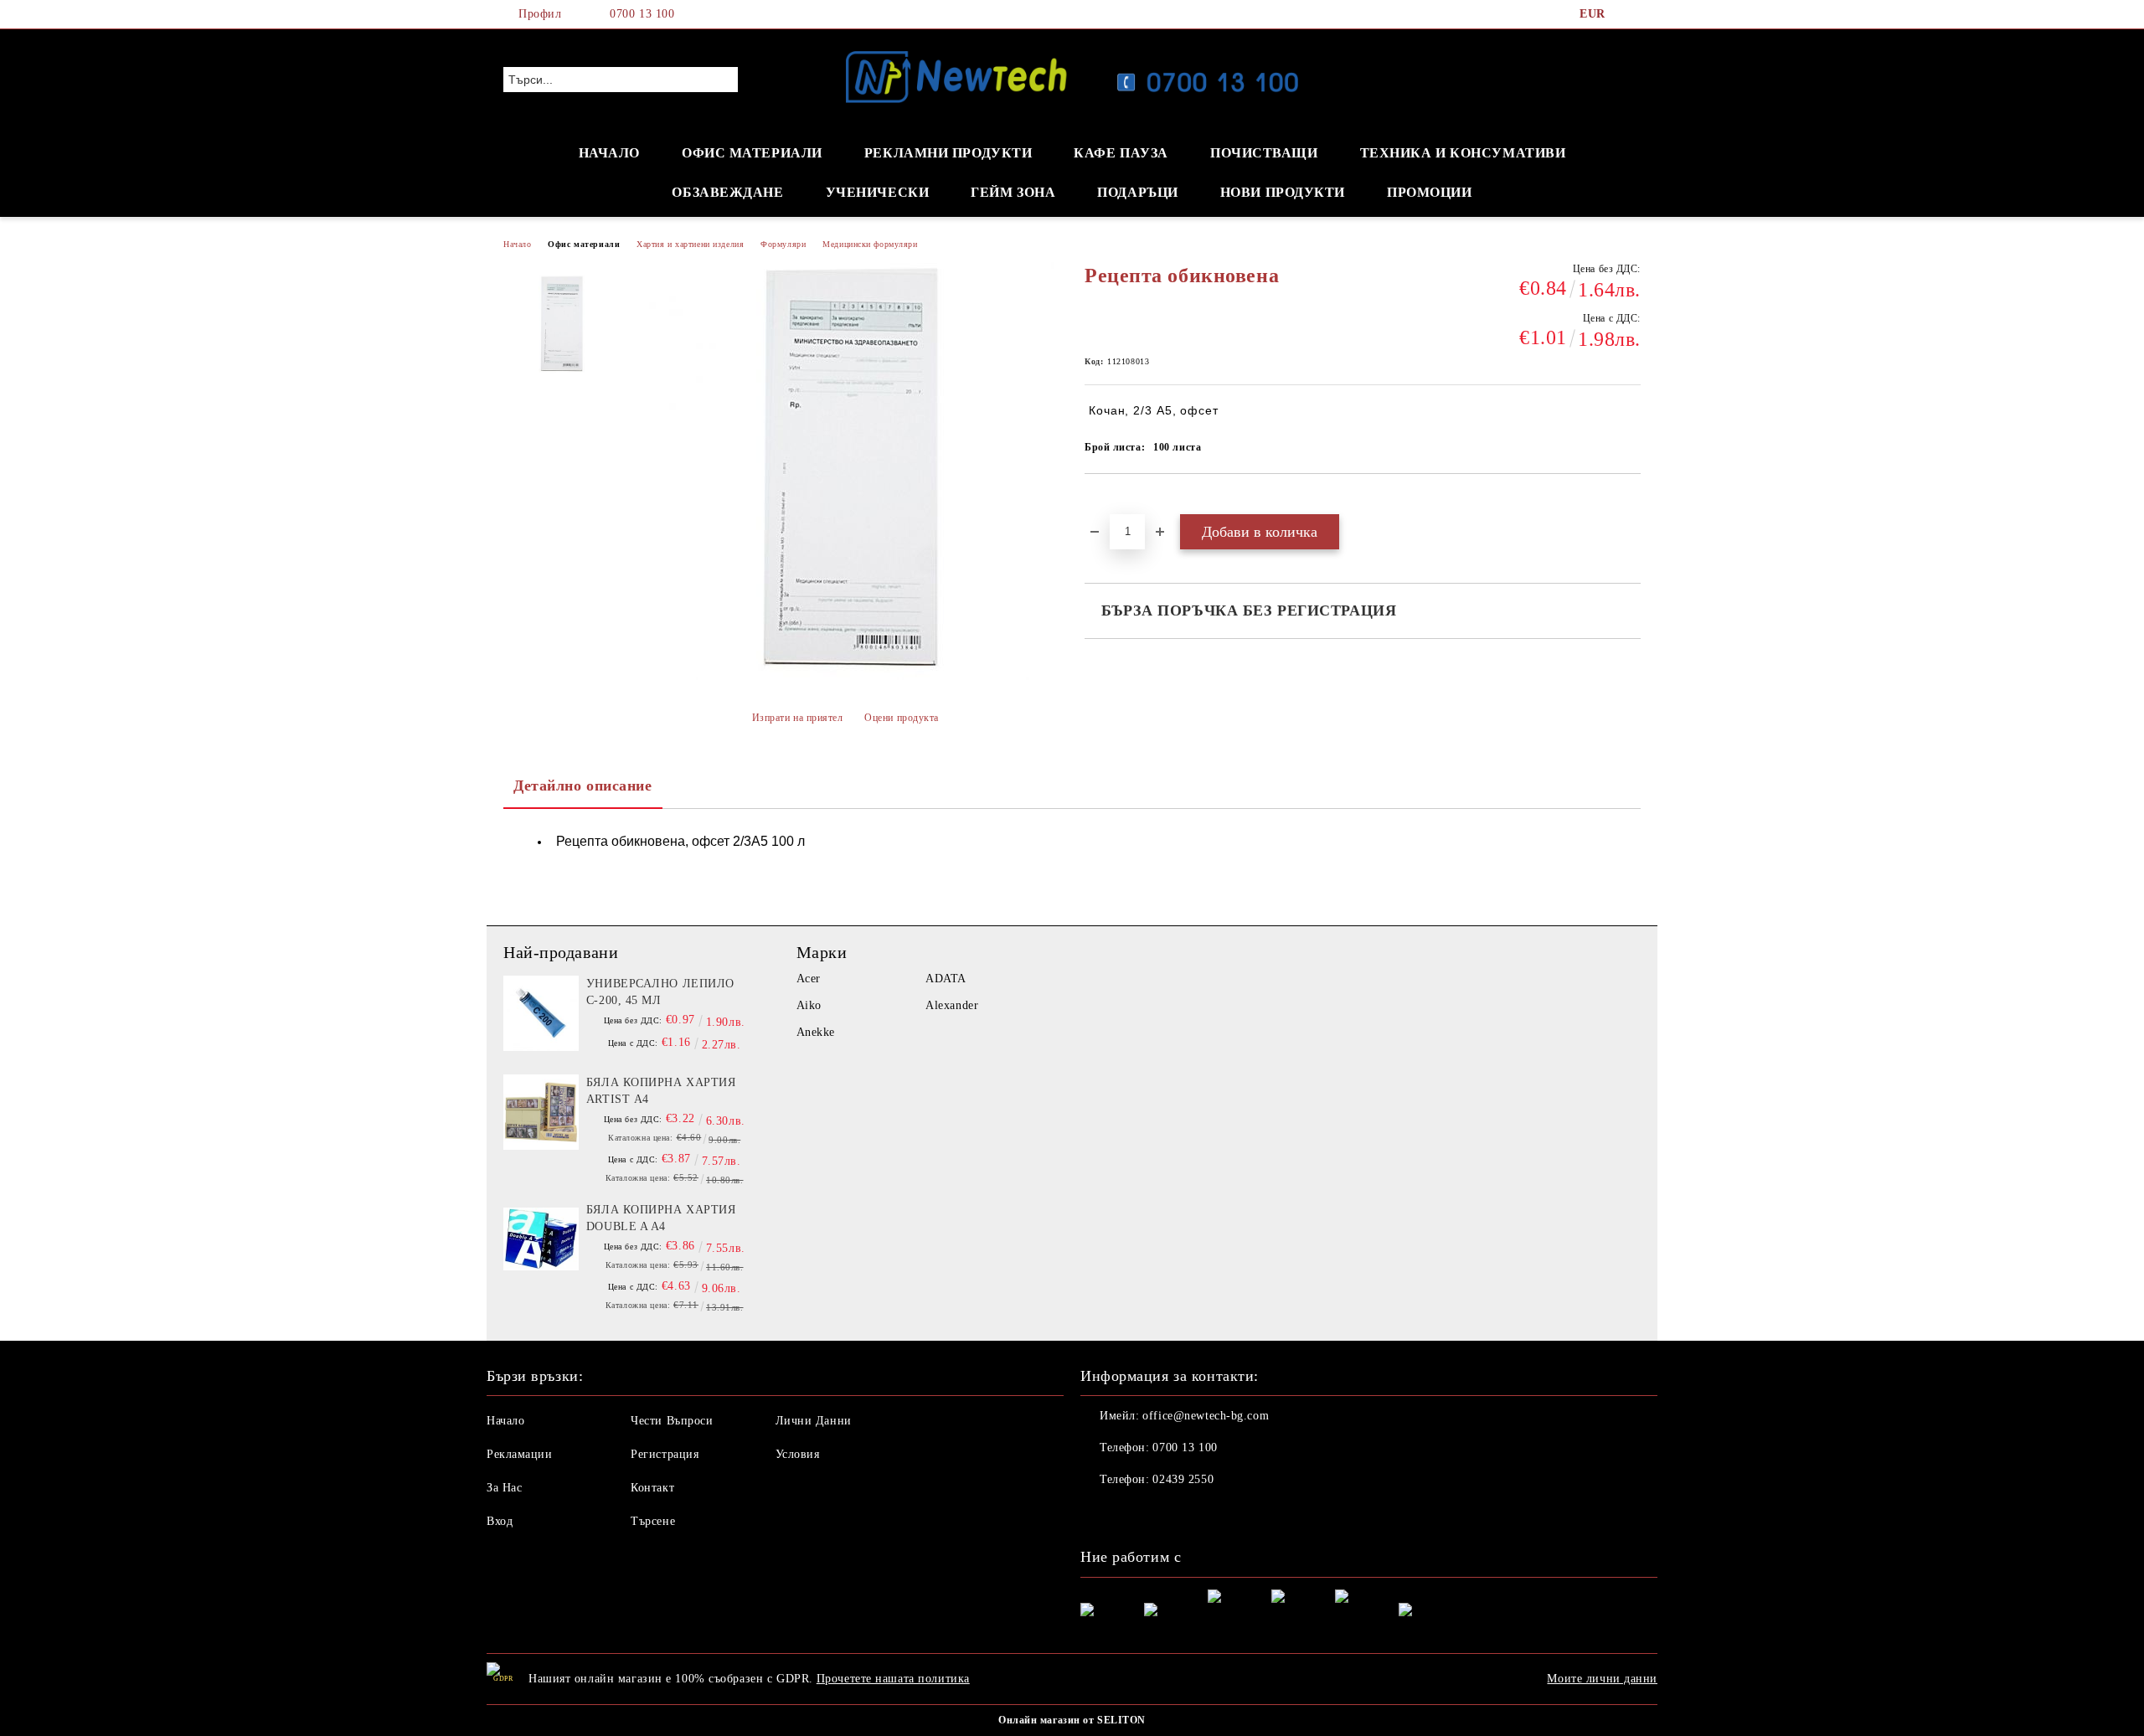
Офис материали (584, 244)
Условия (798, 1454)
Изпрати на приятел (798, 718)
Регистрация (665, 1454)
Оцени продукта (902, 718)
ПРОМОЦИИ (1429, 192)
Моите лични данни (1602, 1679)
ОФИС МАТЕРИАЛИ (752, 153)
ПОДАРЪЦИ (1137, 192)
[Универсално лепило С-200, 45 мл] (541, 1013)
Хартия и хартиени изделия (690, 244)
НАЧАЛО (609, 153)
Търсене (653, 1521)
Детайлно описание (583, 786)
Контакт (652, 1488)
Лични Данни (814, 1421)
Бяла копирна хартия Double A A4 (661, 1218)
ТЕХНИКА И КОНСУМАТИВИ (1463, 153)
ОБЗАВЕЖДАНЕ (727, 192)
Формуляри (783, 244)
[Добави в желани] (1117, 502)
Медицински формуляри (870, 244)
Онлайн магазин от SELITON (1072, 1720)
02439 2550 (1183, 1479)
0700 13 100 (642, 14)
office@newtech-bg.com (1206, 1416)
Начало (517, 244)
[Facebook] (1631, 14)
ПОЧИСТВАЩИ (1264, 153)
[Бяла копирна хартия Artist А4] (541, 1112)
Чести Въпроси (672, 1421)
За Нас (504, 1488)
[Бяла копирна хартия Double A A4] (541, 1239)
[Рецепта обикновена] (560, 325)
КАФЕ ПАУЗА (1121, 153)
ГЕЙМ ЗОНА (1013, 192)
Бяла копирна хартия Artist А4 (661, 1091)
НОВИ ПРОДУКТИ (1283, 192)
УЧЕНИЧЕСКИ (878, 192)
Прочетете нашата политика (893, 1679)
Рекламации (520, 1454)
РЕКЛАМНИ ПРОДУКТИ (948, 153)
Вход (500, 1521)
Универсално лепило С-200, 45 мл (660, 992)
